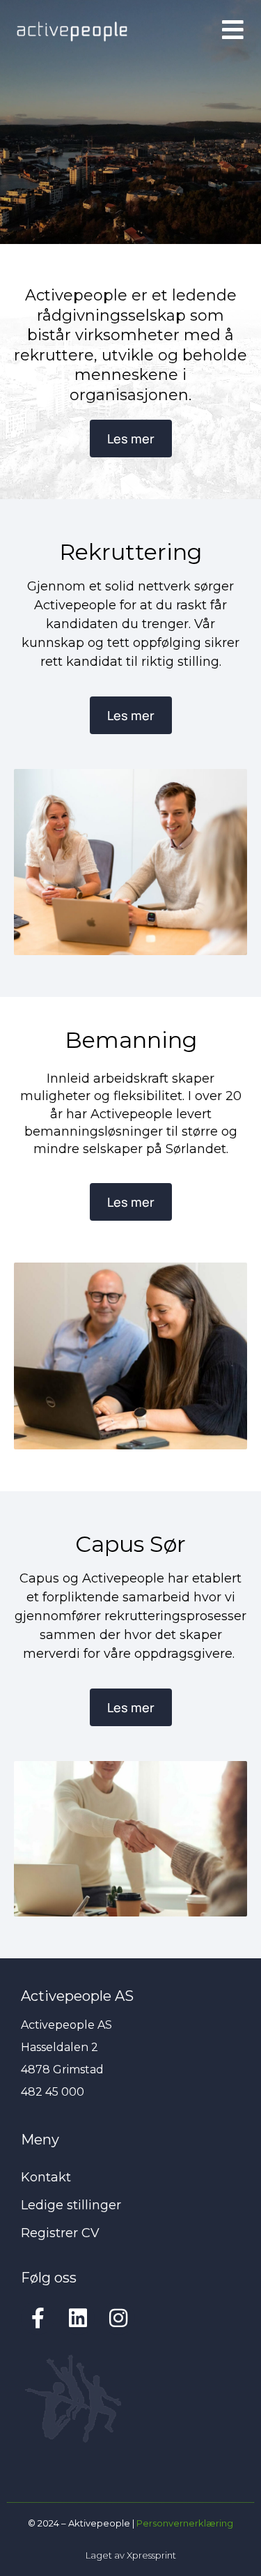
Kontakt (46, 2177)
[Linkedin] (78, 2318)
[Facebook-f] (38, 2318)
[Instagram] (118, 2318)
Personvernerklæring (185, 2523)
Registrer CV (60, 2233)
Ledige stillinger (71, 2205)
